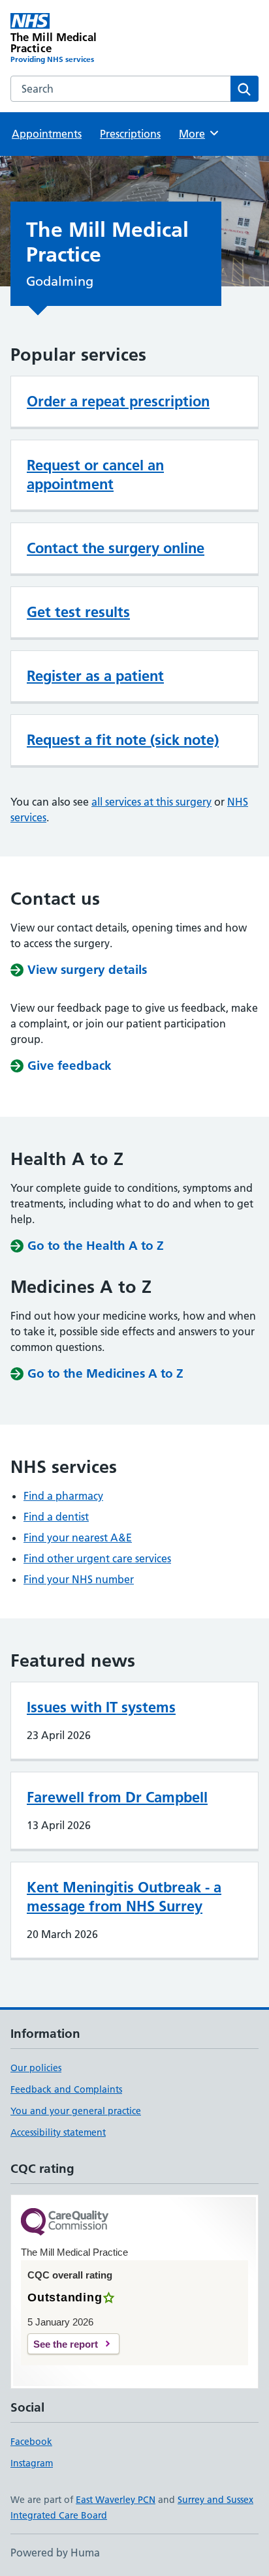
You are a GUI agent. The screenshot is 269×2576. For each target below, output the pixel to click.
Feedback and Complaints (66, 2089)
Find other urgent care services (97, 1558)
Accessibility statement (58, 2132)
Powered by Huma (55, 2553)
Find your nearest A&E (78, 1538)
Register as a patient (95, 676)
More (198, 134)
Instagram (32, 2463)
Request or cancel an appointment (95, 475)
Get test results (78, 612)
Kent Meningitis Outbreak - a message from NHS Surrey (124, 1897)
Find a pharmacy (63, 1496)
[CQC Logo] (65, 2223)
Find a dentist (56, 1517)
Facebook (31, 2442)
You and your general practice (76, 2111)
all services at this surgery (151, 802)
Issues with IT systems (101, 1707)
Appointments (47, 134)
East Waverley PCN (116, 2500)
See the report (66, 2344)
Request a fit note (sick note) (123, 740)
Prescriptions (130, 134)
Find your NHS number (79, 1579)
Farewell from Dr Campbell (117, 1797)
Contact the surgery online (116, 548)
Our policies (36, 2068)
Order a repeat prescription (118, 401)
